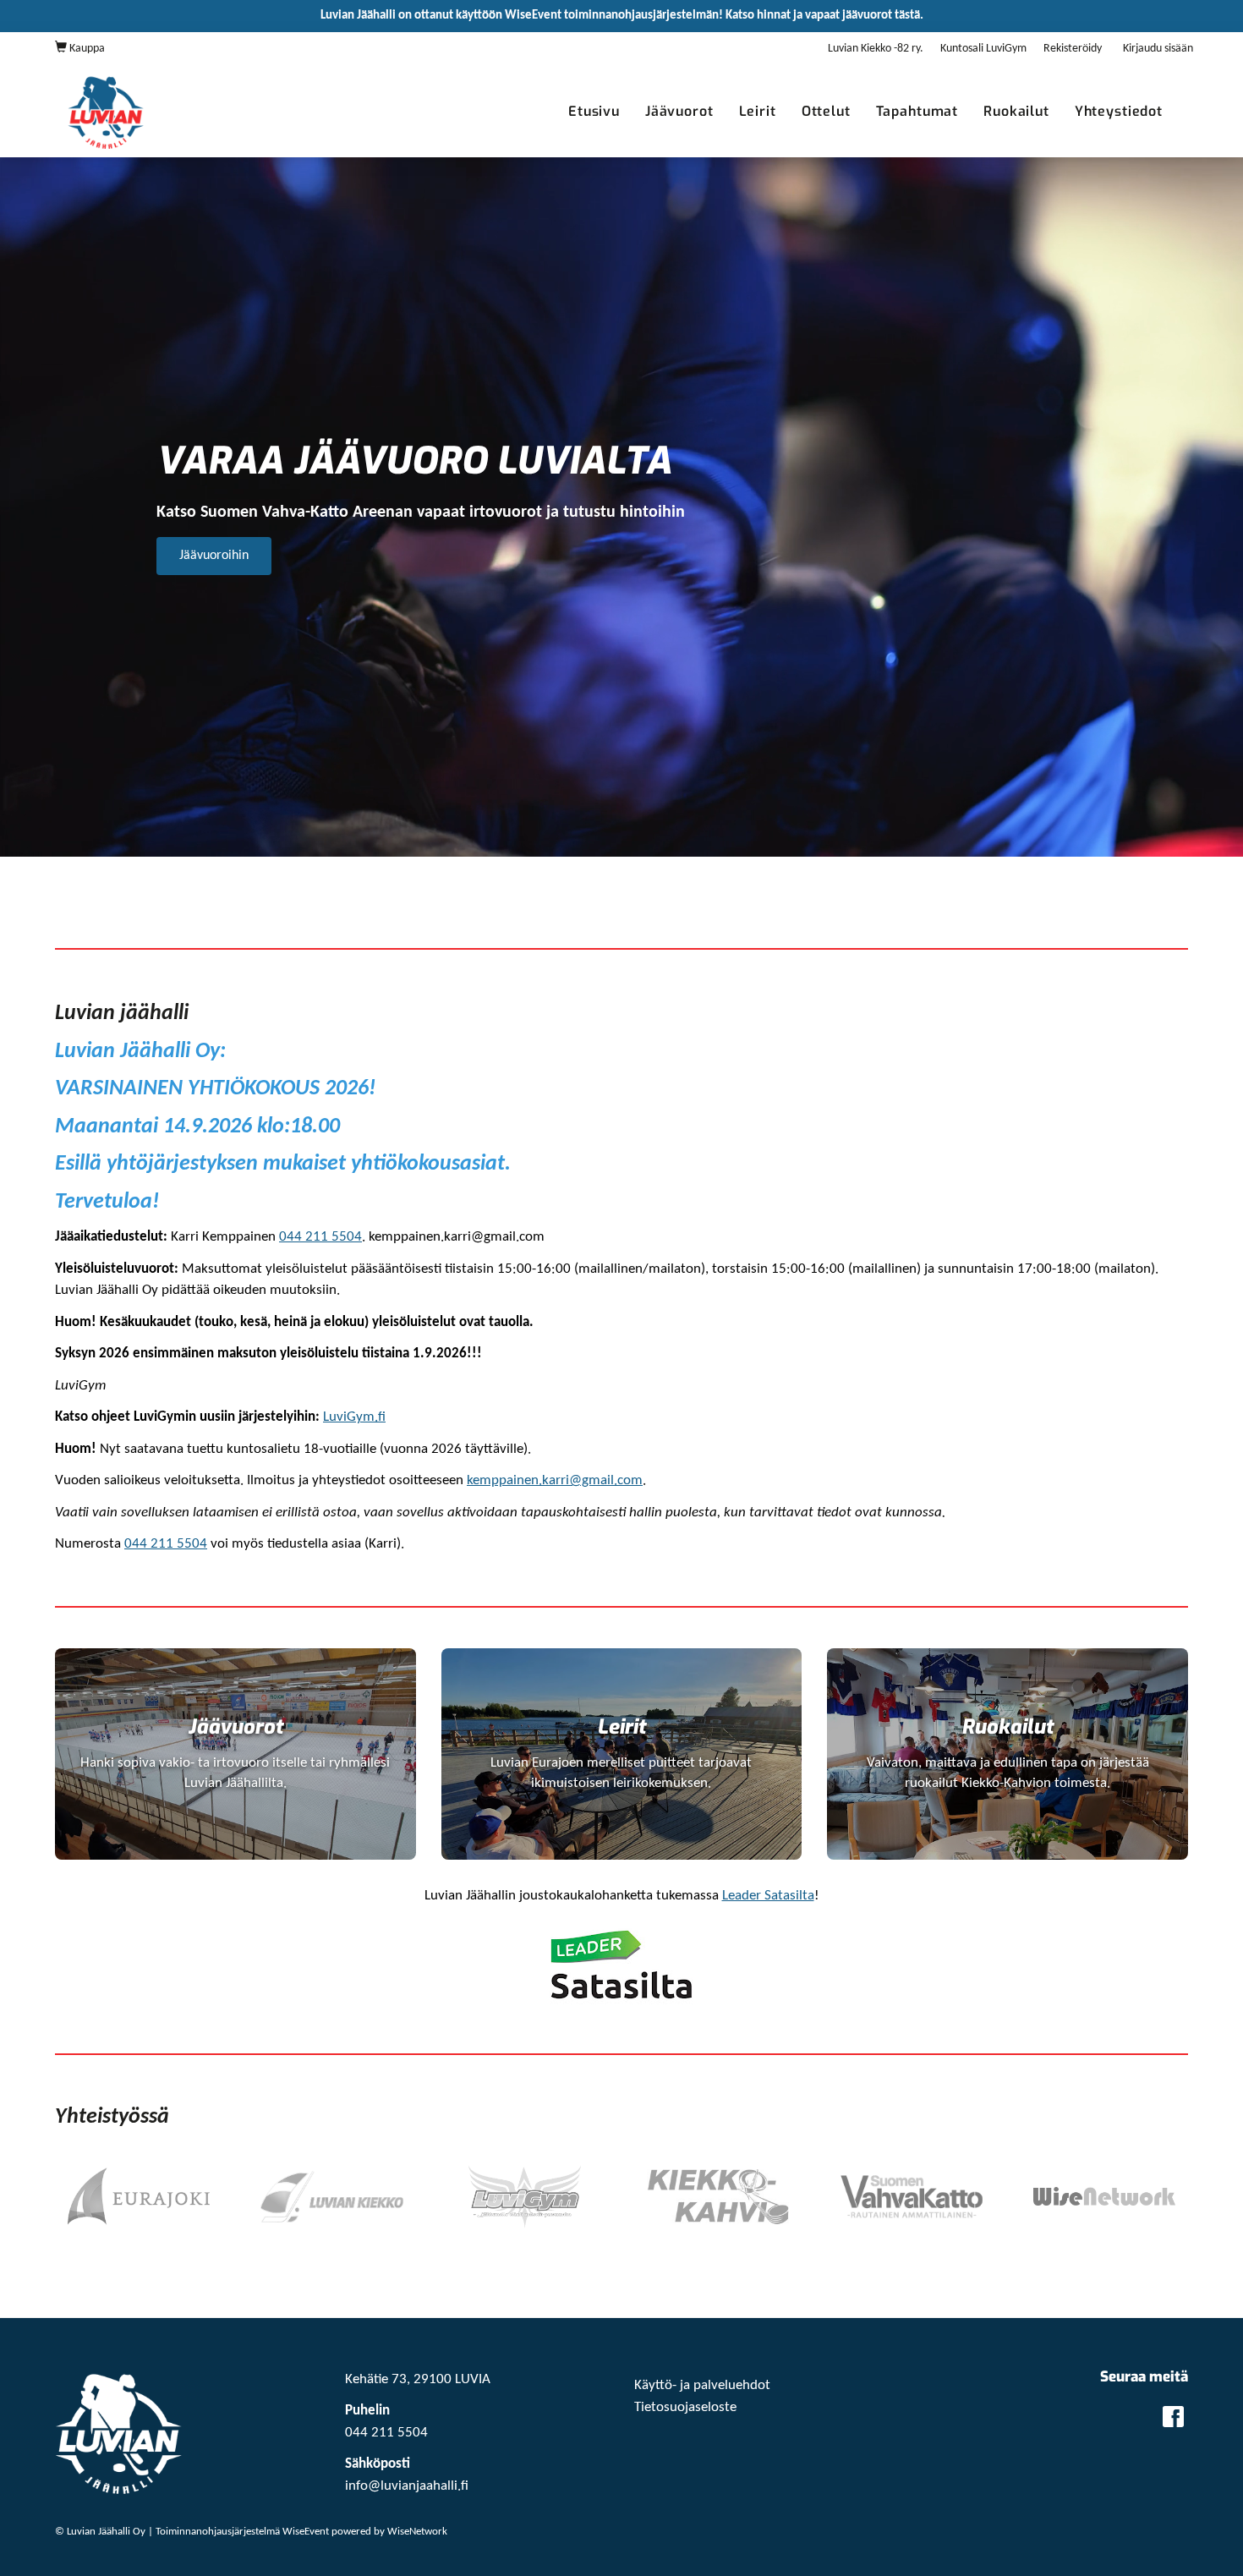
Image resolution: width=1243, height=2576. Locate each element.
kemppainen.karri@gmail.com (555, 1480)
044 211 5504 (320, 1237)
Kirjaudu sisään (1158, 49)
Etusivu (594, 111)
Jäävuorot (679, 111)
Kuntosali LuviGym (983, 49)
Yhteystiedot (1119, 111)
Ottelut (826, 111)
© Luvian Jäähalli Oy (100, 2532)
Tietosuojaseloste (685, 2407)
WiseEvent (306, 2532)
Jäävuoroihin (214, 556)
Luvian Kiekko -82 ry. (876, 49)
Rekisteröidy (1073, 49)
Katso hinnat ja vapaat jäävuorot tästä (823, 16)
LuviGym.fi (354, 1417)
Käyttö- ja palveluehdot (702, 2385)
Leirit (758, 111)
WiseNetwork (417, 2532)
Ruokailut (1016, 111)
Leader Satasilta (768, 1896)
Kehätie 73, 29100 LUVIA (418, 2379)
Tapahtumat (917, 111)
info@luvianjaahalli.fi (407, 2486)
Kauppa (86, 49)
